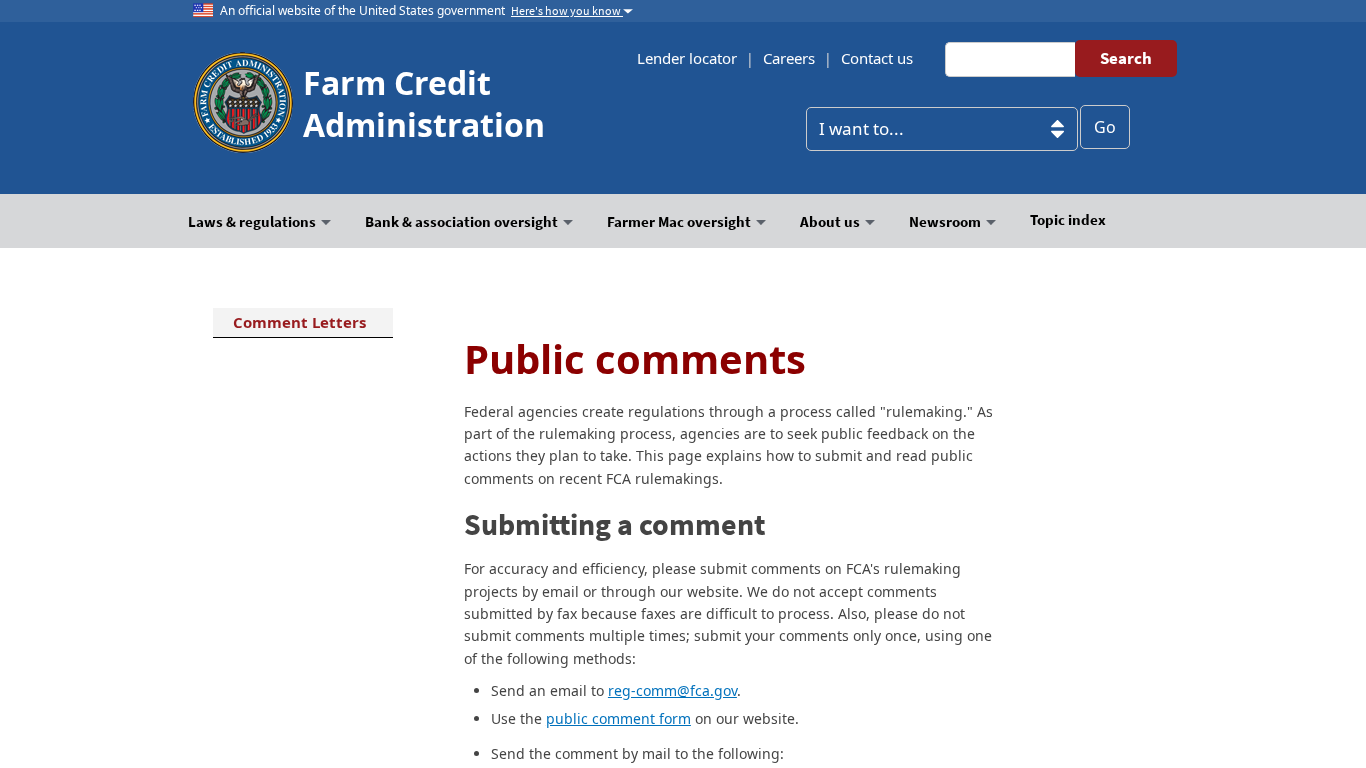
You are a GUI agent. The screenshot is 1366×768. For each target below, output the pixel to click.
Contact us (877, 58)
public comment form (618, 718)
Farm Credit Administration (424, 103)
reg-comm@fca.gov (672, 690)
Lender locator (687, 58)
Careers (789, 58)
